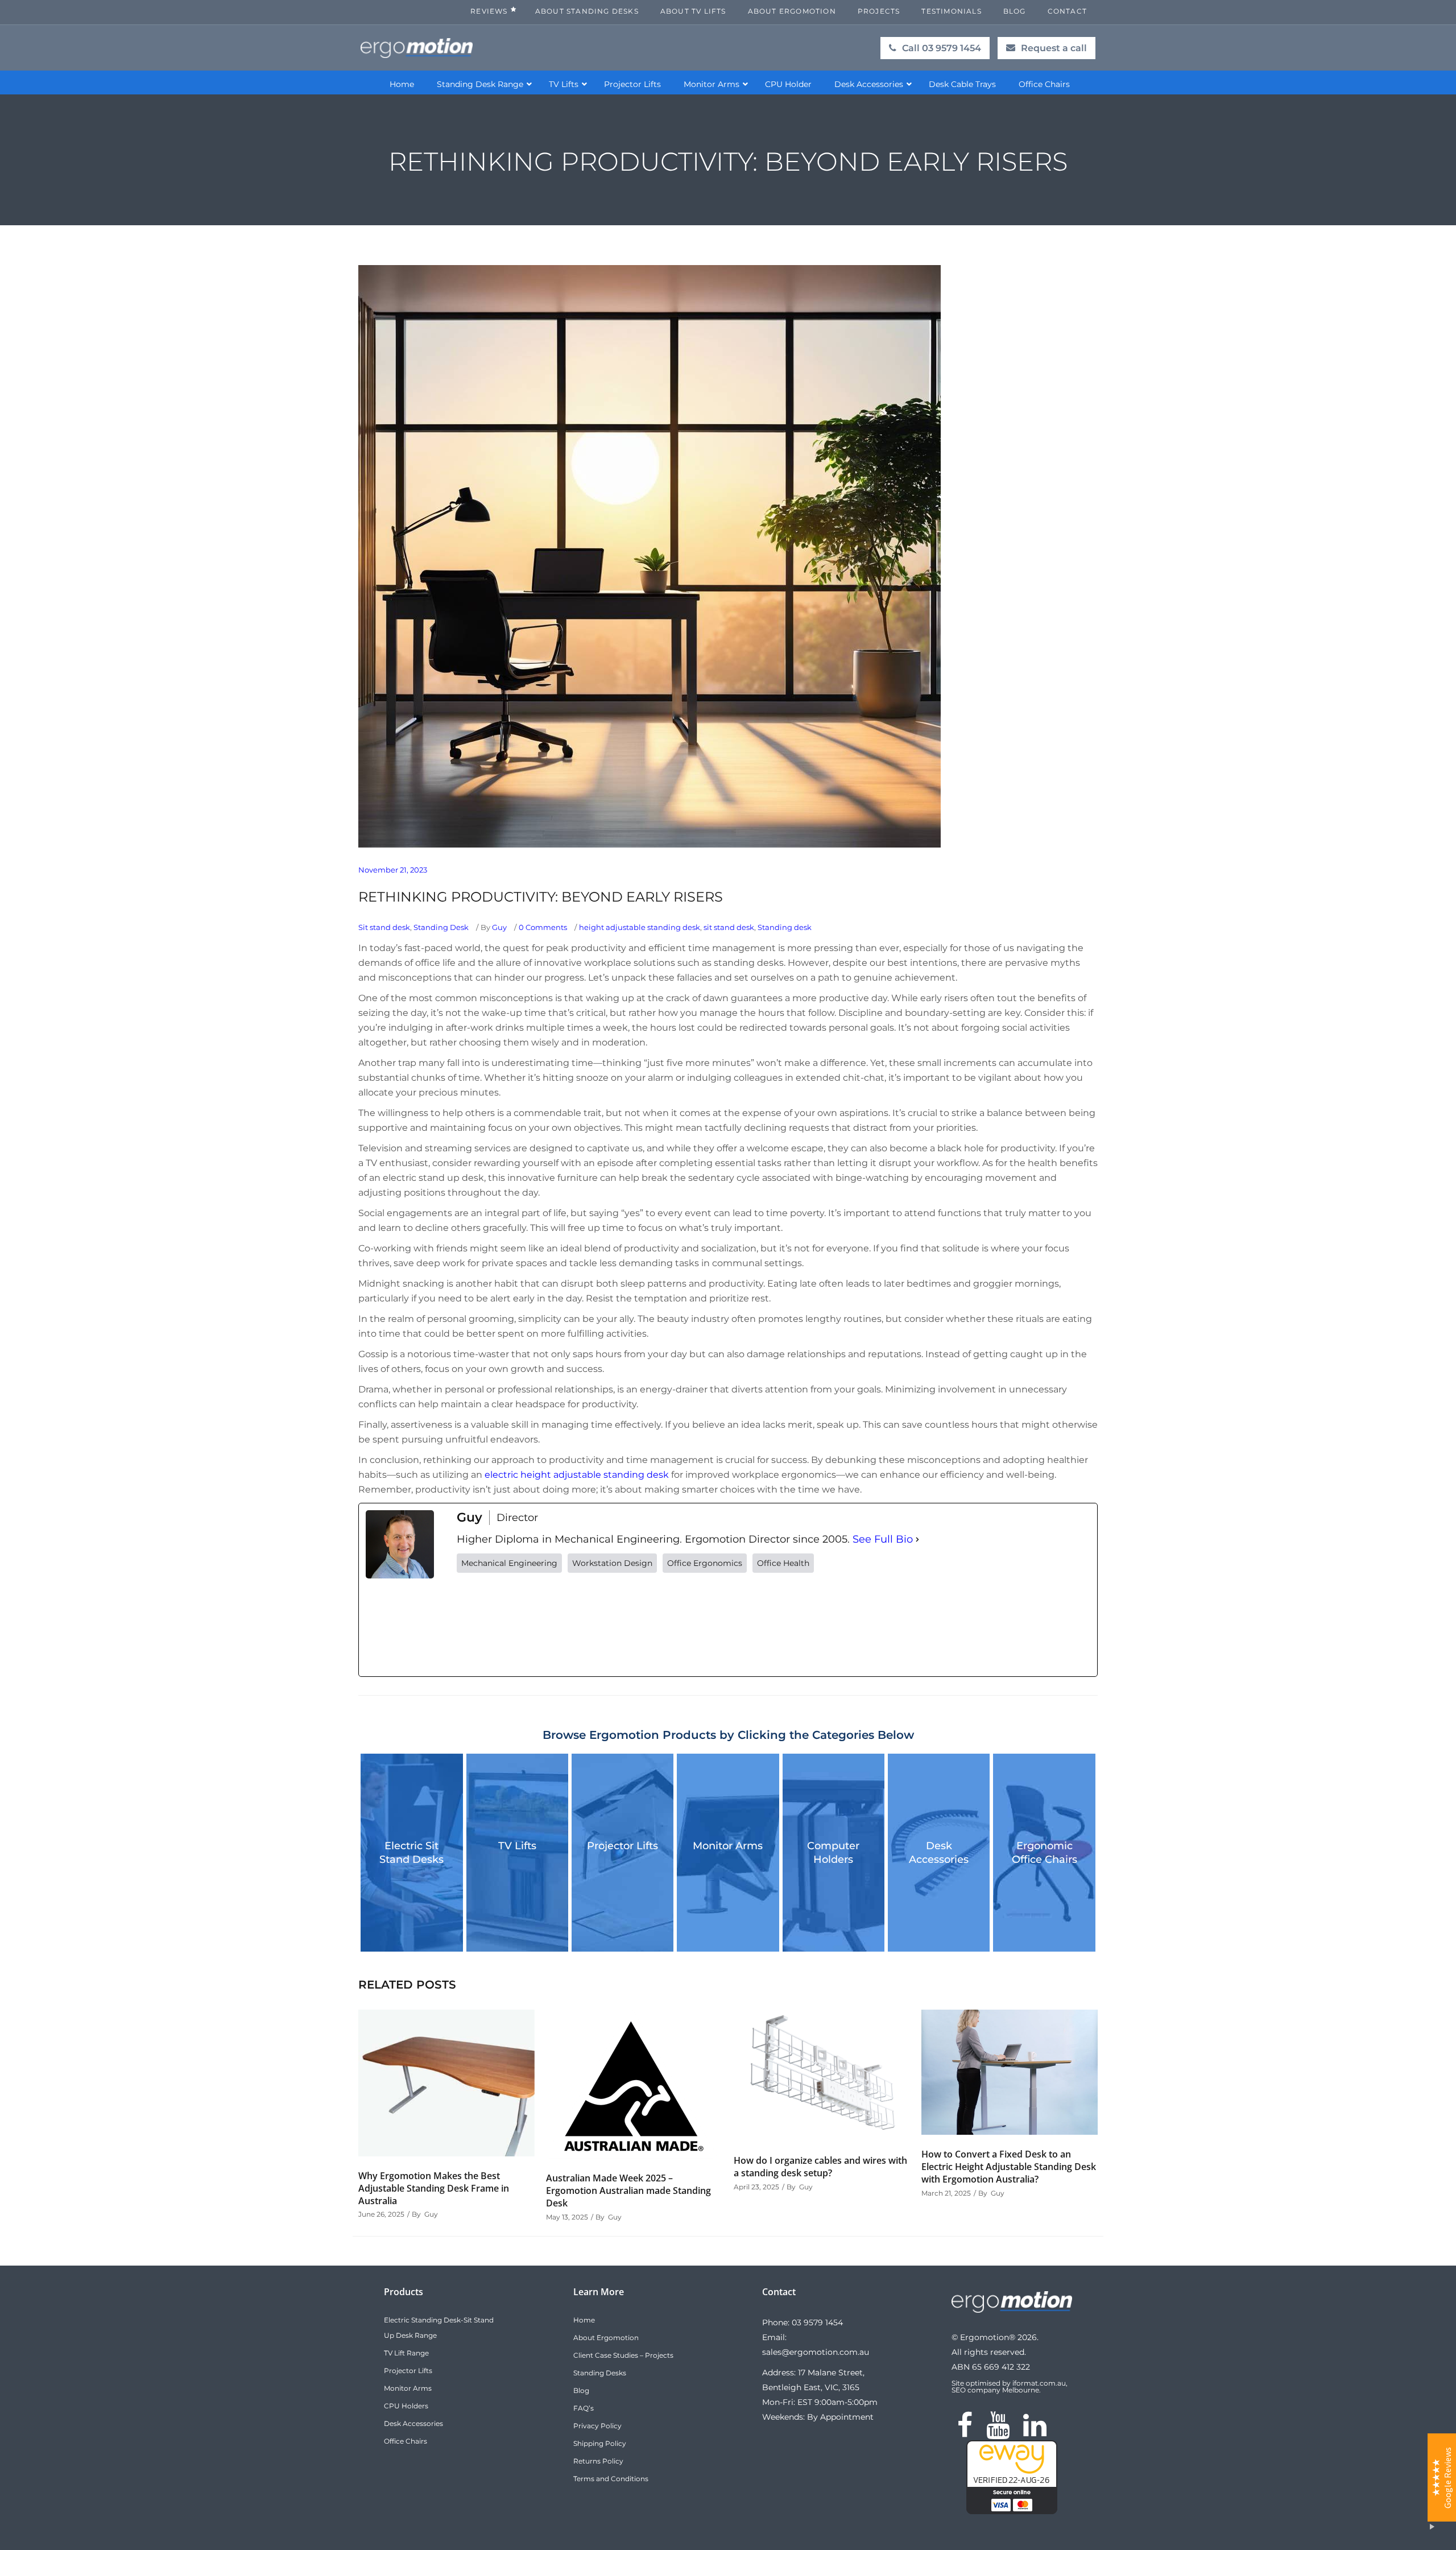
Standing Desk (441, 927)
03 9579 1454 (817, 2322)
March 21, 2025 (946, 2193)
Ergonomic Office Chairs (1045, 1853)
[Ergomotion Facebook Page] (965, 2432)
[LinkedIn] (890, 1625)
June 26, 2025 (381, 2214)
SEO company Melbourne (995, 2390)
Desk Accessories (939, 1853)
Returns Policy (598, 2461)
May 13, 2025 (567, 2217)
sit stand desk (729, 927)
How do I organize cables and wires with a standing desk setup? (820, 2167)
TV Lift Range (406, 2353)
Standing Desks (600, 2373)
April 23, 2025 (756, 2187)
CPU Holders (406, 2406)
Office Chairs (406, 2441)
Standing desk (785, 927)
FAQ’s (584, 2408)
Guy (499, 927)
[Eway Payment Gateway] (1012, 2511)
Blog (581, 2390)
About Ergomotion (606, 2338)
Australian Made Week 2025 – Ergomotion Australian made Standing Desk (628, 2191)
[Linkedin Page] (1035, 2432)
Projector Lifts (622, 1846)
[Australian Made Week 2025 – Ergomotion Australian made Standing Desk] (634, 2084)
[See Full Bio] (917, 1539)
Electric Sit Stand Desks (411, 1853)
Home (584, 2320)
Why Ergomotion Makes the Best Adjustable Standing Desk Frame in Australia (434, 2188)
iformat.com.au (1039, 2383)
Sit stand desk (384, 927)
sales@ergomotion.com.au (816, 2352)
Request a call (1054, 48)
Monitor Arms (728, 1846)
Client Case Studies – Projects (623, 2355)
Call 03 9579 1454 (942, 48)
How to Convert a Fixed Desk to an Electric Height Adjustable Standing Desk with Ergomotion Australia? (1009, 2167)
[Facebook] (542, 1625)
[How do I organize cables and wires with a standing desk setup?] (822, 2075)
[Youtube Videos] (998, 2432)
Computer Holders (833, 1853)
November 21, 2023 (393, 870)
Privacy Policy (597, 2426)
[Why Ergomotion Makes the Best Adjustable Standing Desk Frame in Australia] (446, 2083)
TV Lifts (517, 1846)
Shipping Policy (600, 2443)
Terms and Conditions (611, 2479)
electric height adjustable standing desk (577, 1475)
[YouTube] (716, 1625)
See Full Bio (883, 1539)
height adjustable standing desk (640, 927)
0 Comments (543, 927)
